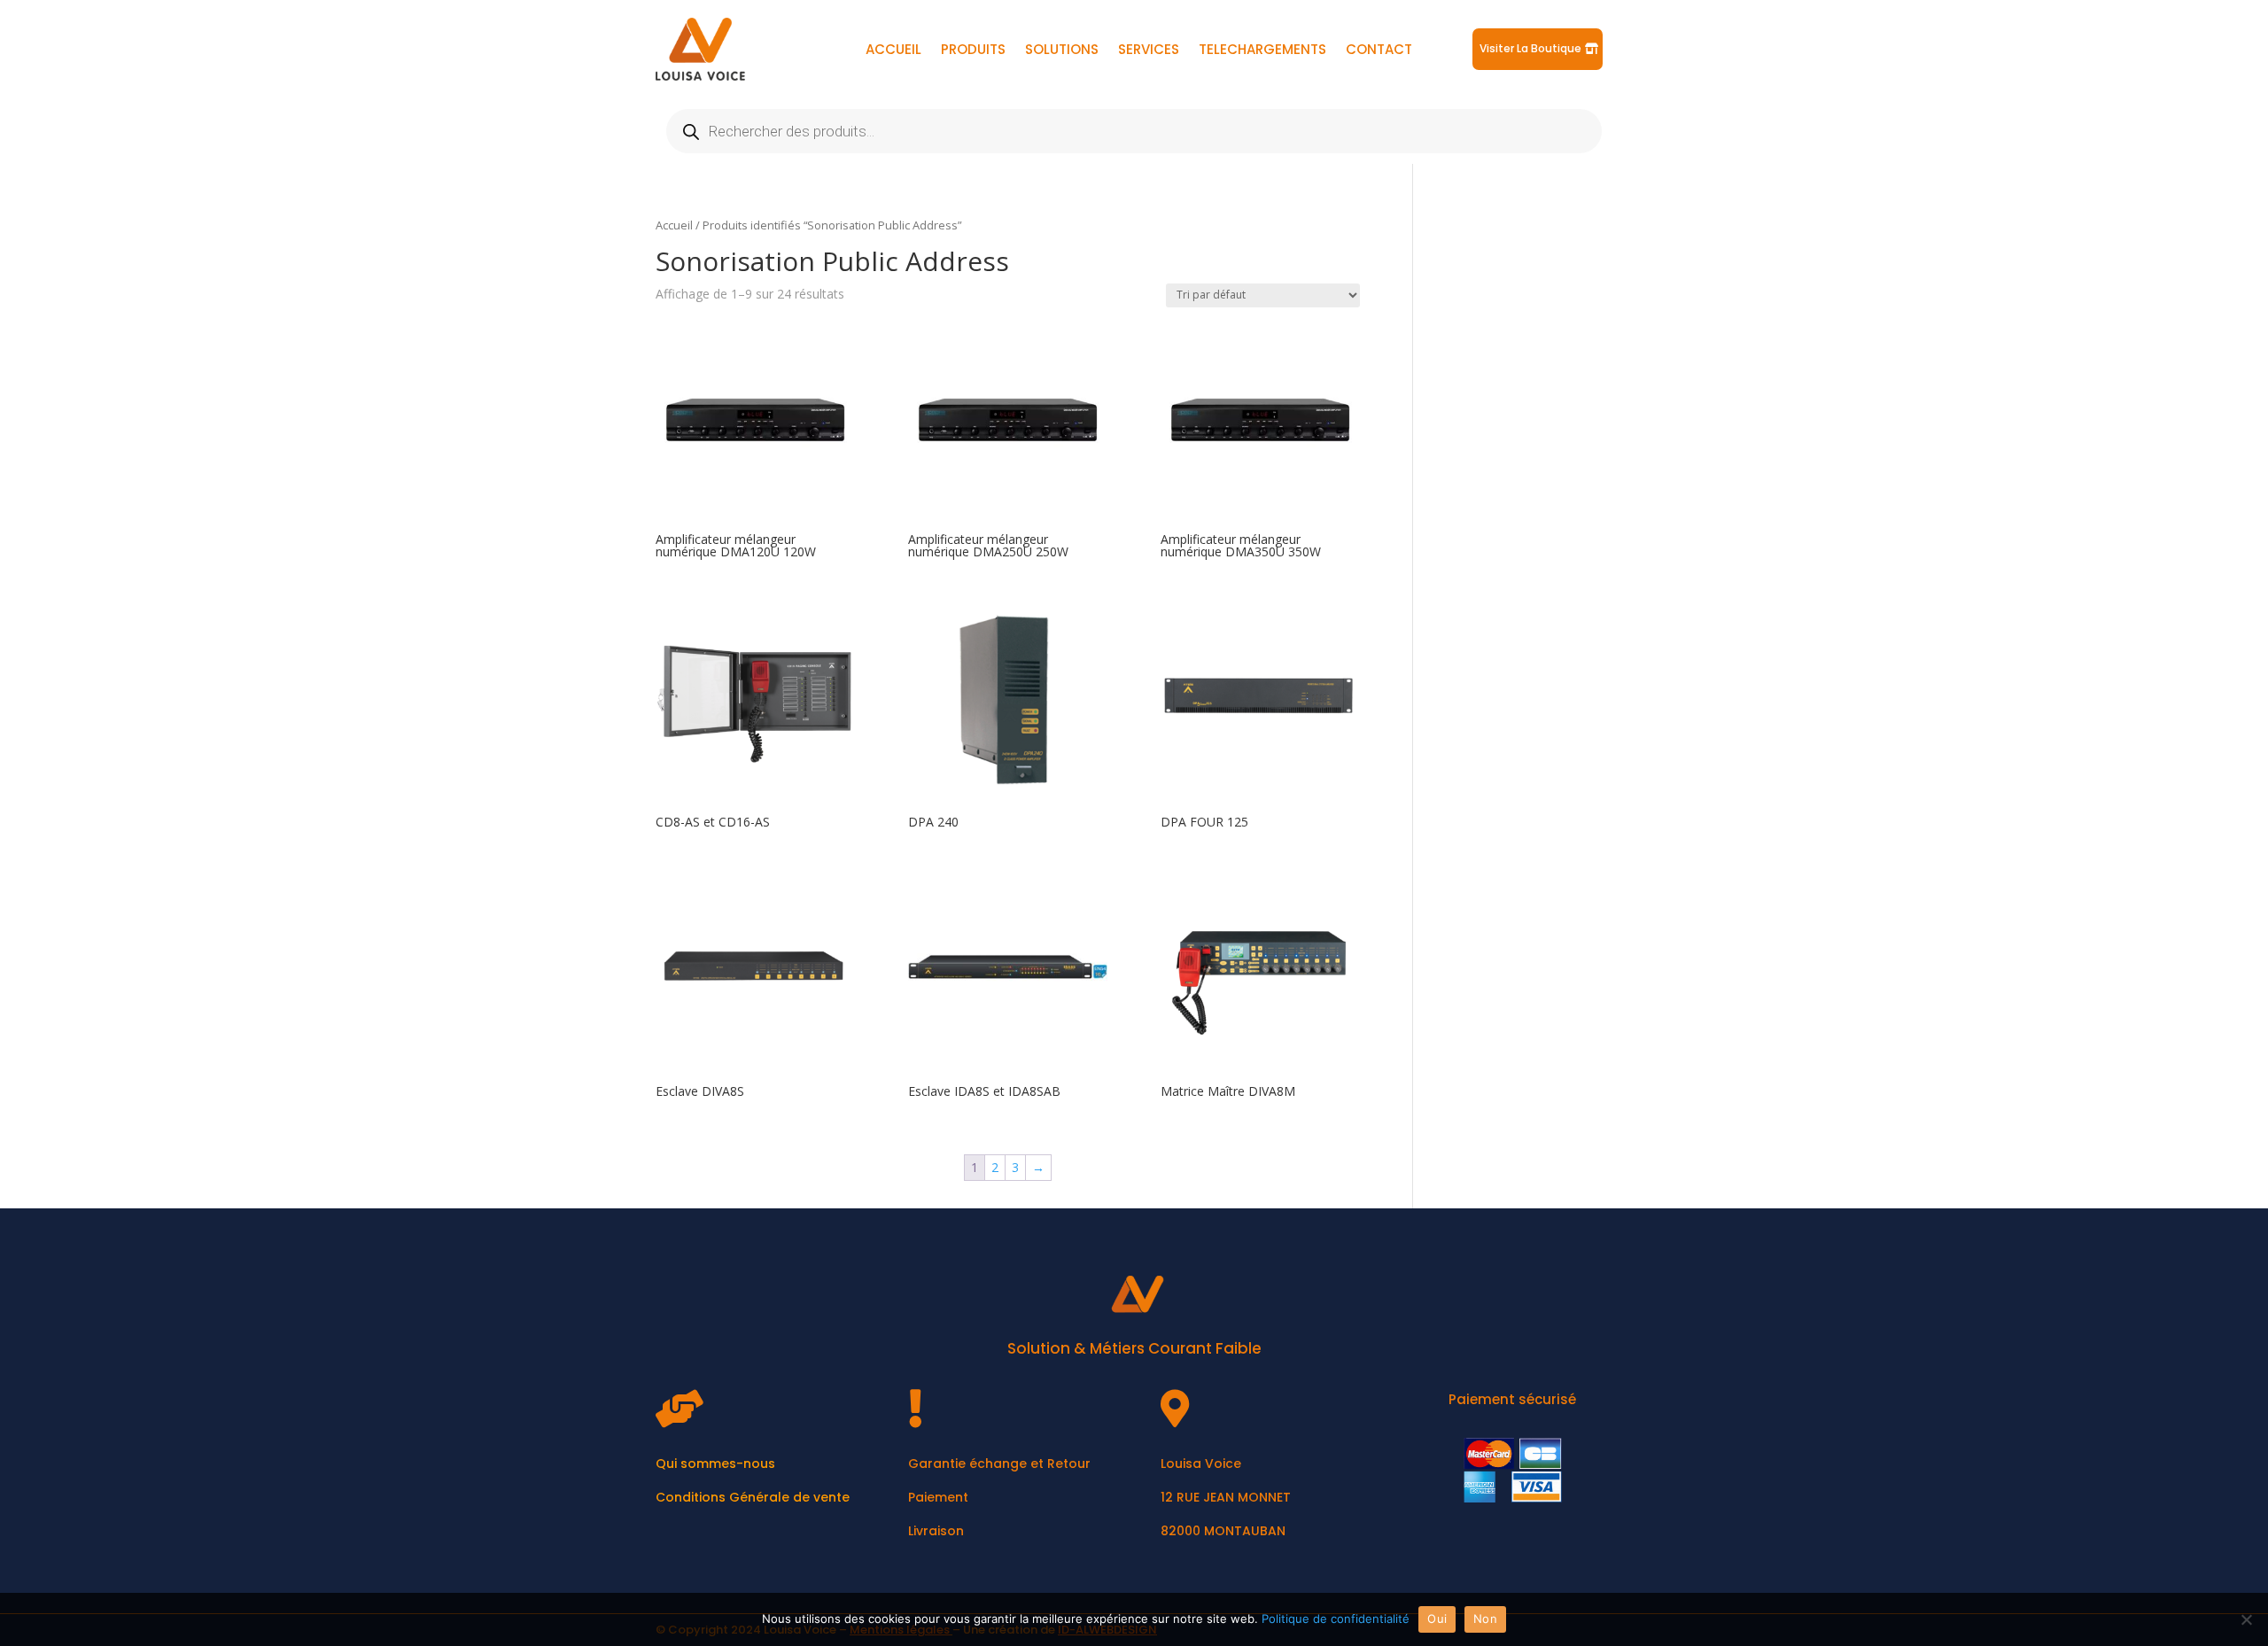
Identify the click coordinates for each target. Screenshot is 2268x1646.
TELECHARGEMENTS (1262, 51)
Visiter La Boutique (1530, 48)
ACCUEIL (893, 51)
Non (1485, 1619)
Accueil (674, 225)
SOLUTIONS (1062, 51)
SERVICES (1149, 51)
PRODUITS (973, 51)
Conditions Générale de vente (753, 1497)
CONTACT (1379, 51)
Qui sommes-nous (715, 1464)
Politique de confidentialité (1336, 1619)
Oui (1437, 1619)
